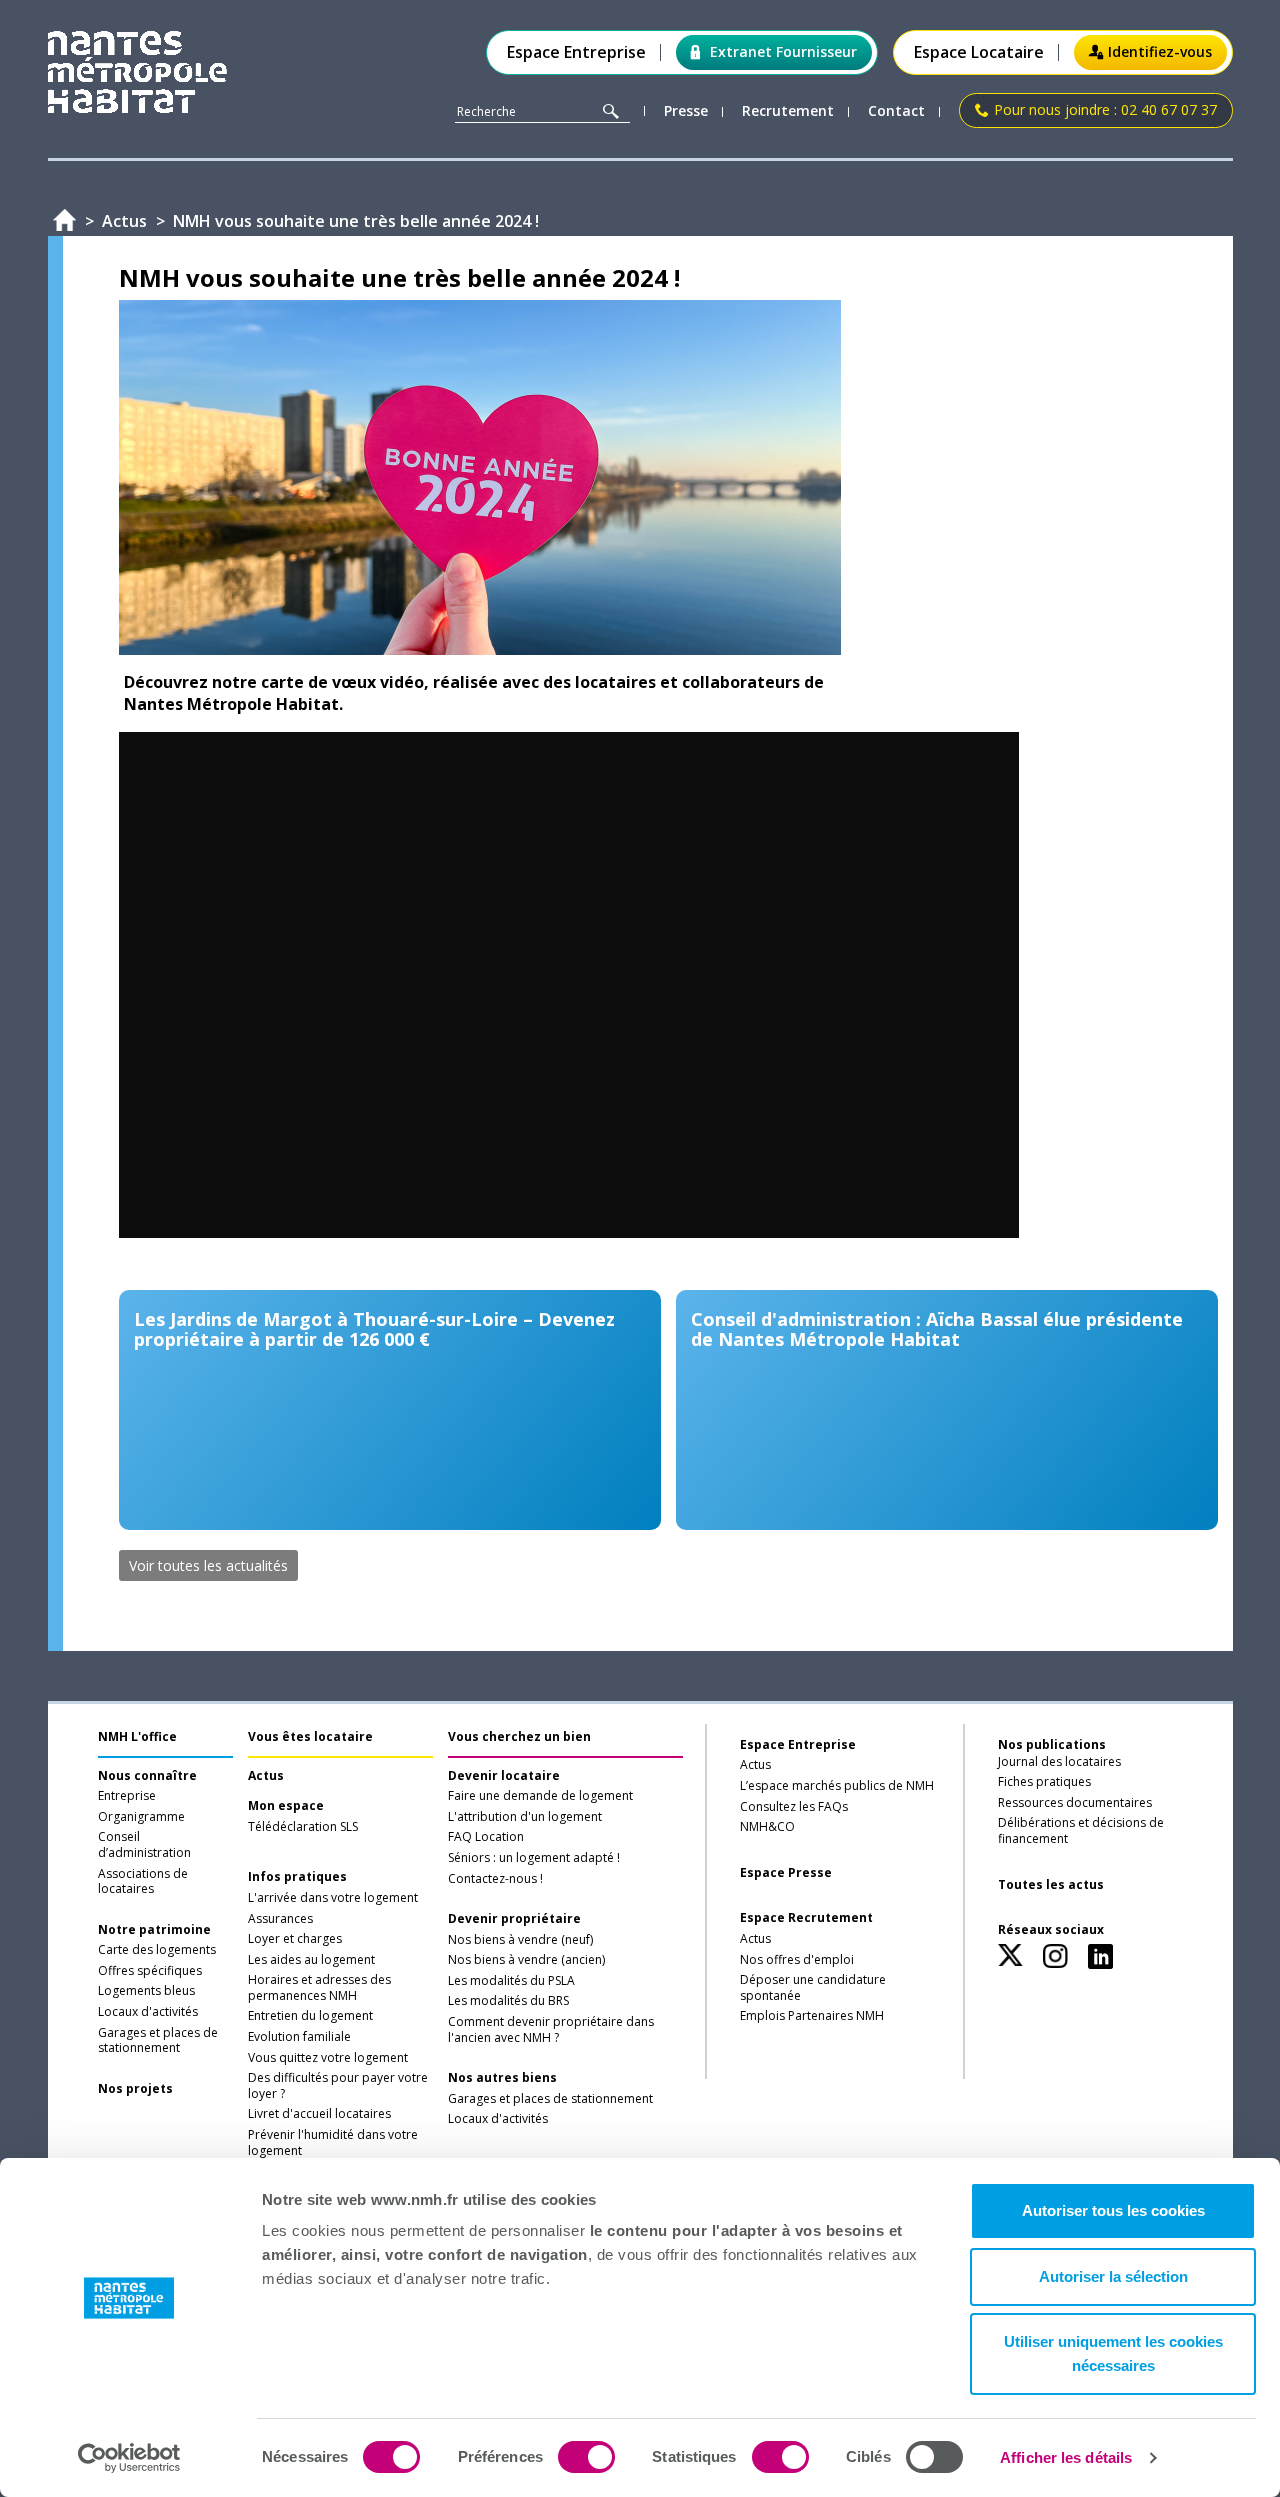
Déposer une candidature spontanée (813, 1988)
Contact (896, 111)
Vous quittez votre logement (328, 2058)
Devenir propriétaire (514, 1919)
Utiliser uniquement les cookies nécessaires (1113, 2353)
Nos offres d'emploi (797, 1960)
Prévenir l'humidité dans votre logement (333, 2143)
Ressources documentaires (1075, 1803)
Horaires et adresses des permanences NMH (319, 1988)
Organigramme (141, 1817)
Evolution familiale (299, 2037)
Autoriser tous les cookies (1113, 2210)
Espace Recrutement (806, 1918)
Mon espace (286, 1806)
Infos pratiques (297, 1877)
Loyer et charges (295, 1939)
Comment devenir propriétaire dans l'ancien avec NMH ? (551, 2030)
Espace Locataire (979, 52)
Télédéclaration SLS (303, 1827)
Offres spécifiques (150, 1971)
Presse (686, 111)
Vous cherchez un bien (519, 1736)
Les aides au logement (311, 1960)
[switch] (586, 2457)
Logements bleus (146, 1991)
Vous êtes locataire (310, 1736)
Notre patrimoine (154, 1930)
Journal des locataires (1059, 1762)
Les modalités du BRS (508, 2001)
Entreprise (127, 1796)
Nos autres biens (502, 2078)
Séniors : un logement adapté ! (534, 1858)
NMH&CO (767, 1827)
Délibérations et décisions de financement (1081, 1831)
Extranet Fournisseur (783, 51)
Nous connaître (147, 1776)
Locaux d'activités (148, 2012)
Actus (266, 1776)
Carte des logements (157, 1950)
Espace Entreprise (576, 52)
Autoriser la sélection (1113, 2276)
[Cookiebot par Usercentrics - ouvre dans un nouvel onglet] (129, 2458)
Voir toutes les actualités (208, 1565)
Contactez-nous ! (495, 1879)
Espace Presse (786, 1873)
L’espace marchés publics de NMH (837, 1786)
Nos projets (135, 2089)
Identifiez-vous (1160, 51)
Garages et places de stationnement (158, 2041)
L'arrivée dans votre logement (333, 1898)
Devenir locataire (504, 1776)
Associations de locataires (143, 1882)
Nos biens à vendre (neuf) (520, 1940)
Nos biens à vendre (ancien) (526, 1960)
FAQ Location (486, 1837)
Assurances (280, 1919)
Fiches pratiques (1044, 1782)
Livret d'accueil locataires (319, 2114)
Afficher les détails (1066, 2457)
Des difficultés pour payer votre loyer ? (338, 2086)
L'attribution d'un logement (525, 1817)
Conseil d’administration (144, 1845)
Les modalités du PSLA (511, 1981)
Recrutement (788, 111)
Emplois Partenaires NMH (812, 2016)
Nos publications (1052, 1744)
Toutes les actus (1051, 1885)
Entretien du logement (310, 2016)
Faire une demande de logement (540, 1796)
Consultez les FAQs (794, 1807)
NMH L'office (137, 1736)
